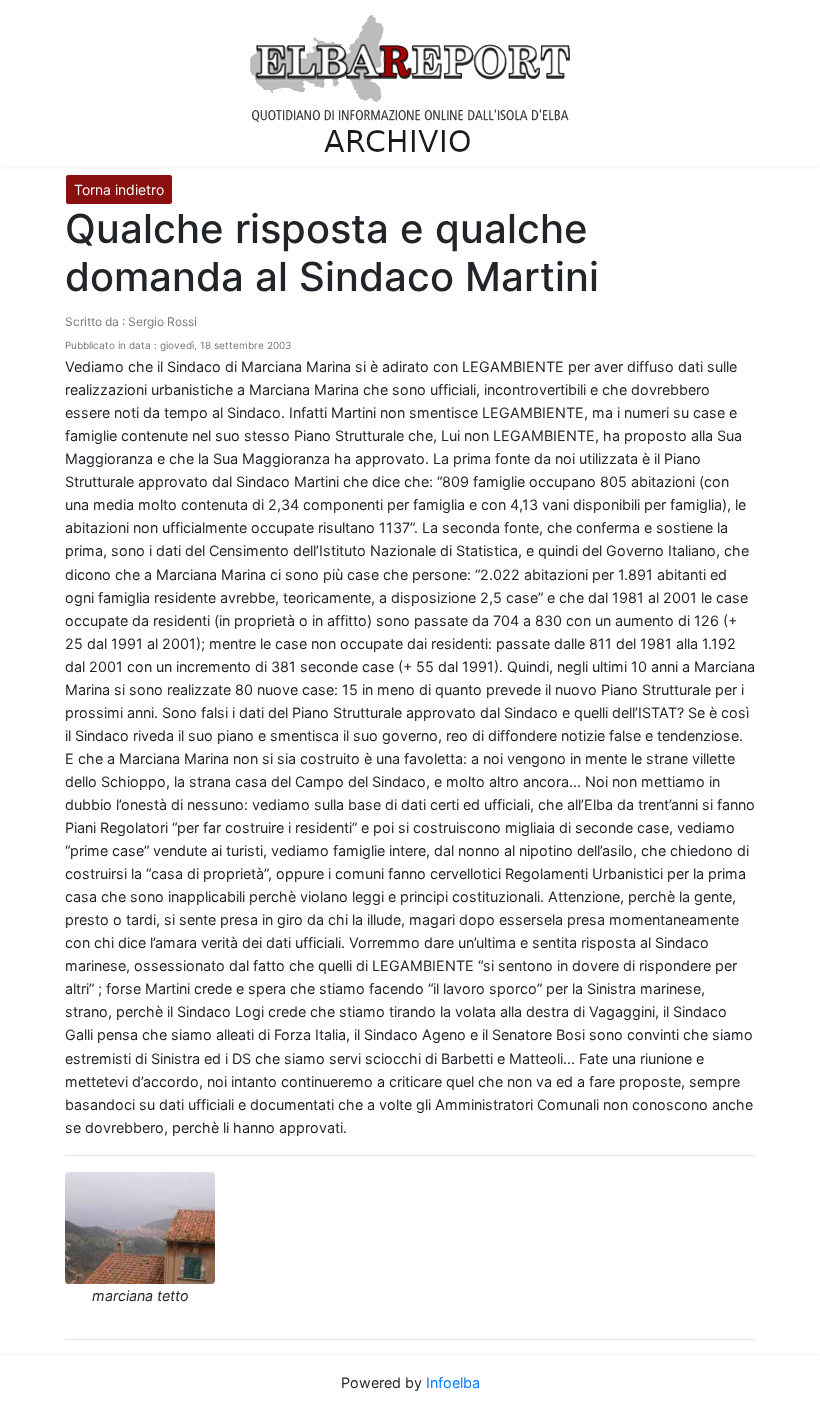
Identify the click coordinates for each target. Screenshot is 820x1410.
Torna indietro (119, 189)
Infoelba (453, 1382)
